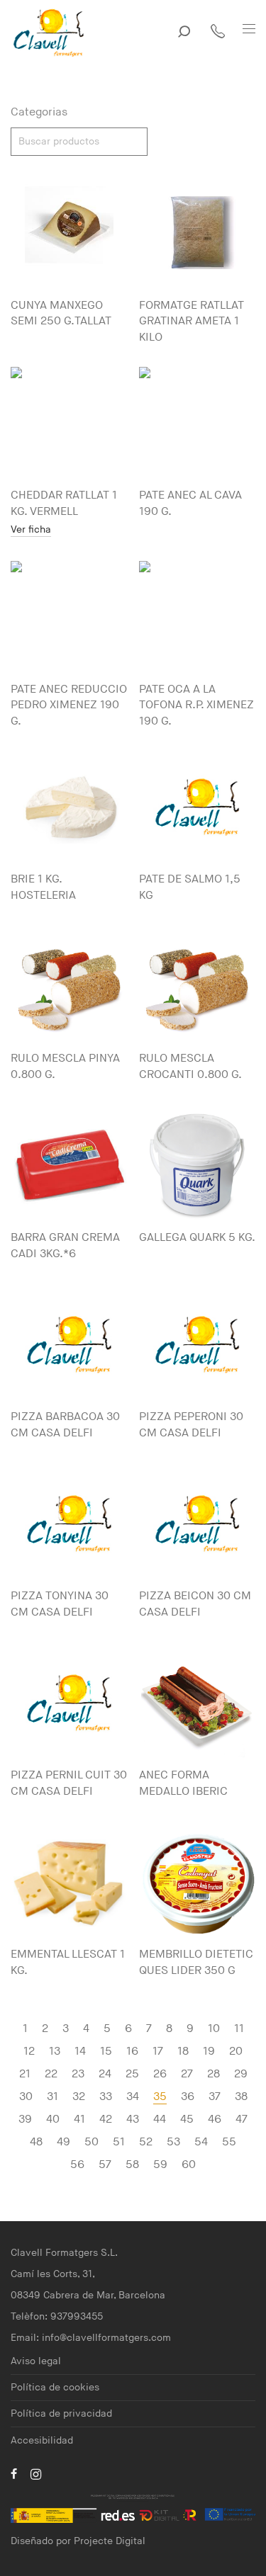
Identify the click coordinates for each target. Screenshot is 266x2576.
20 (236, 2052)
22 (51, 2074)
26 (160, 2074)
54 (201, 2142)
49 (63, 2142)
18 (183, 2052)
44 (160, 2120)
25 (132, 2074)
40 (53, 2120)
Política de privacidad (61, 2413)
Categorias (39, 112)
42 (106, 2120)
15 (106, 2052)
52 (146, 2142)
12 (29, 2052)
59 (160, 2165)
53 (173, 2142)
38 (241, 2097)
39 (25, 2120)
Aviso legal (36, 2361)
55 (229, 2142)
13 (55, 2052)
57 (105, 2165)
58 (132, 2165)
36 (188, 2097)
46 (215, 2120)
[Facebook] (14, 2474)
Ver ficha (31, 530)
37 (215, 2097)
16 (132, 2052)
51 (119, 2142)
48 (36, 2142)
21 (25, 2074)
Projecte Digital (110, 2541)
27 (187, 2074)
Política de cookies (55, 2387)
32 (79, 2097)
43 (133, 2120)
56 (77, 2165)
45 (187, 2120)
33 (106, 2097)
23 (78, 2074)
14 (80, 2052)
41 (79, 2120)
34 (133, 2097)
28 (214, 2074)
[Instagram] (36, 2474)
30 (26, 2097)
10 (214, 2029)
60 (189, 2165)
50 (92, 2142)
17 (158, 2052)
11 (239, 2029)
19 (209, 2052)
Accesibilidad (42, 2440)
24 (105, 2074)
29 (241, 2074)
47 (242, 2120)
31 (52, 2097)
